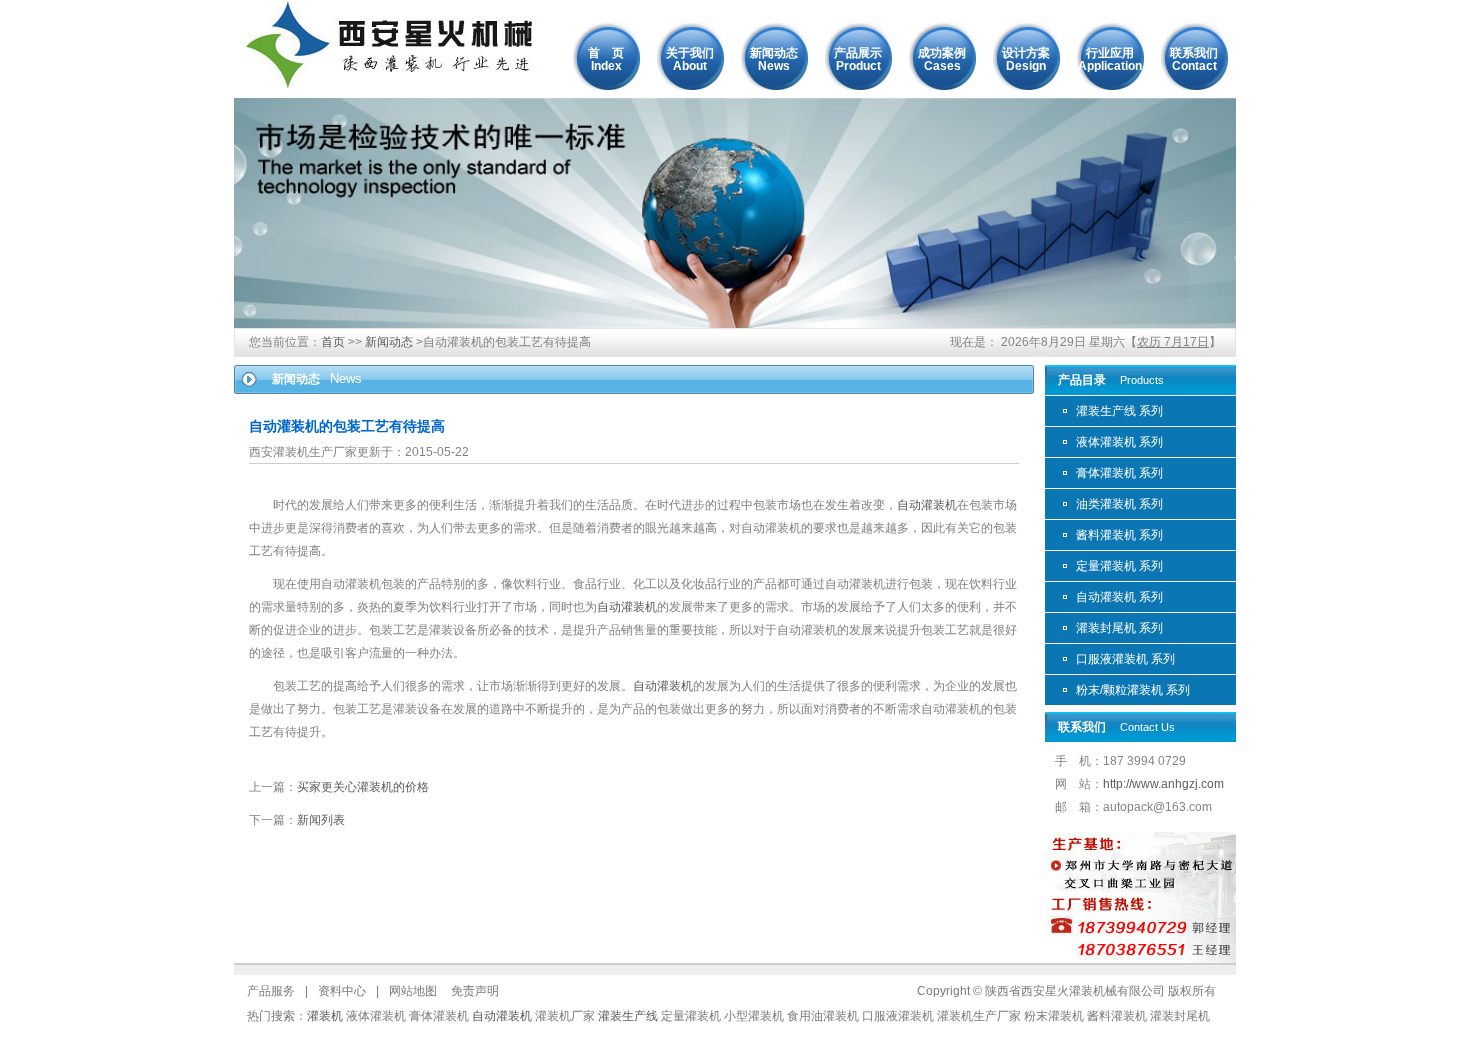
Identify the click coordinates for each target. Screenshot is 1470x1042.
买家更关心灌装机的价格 (363, 787)
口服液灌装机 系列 (1125, 659)
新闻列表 (321, 820)
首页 (333, 342)
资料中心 (342, 991)
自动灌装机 (927, 505)
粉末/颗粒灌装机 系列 (1133, 690)
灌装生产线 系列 (1119, 411)
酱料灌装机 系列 (1119, 535)
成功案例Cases (942, 59)
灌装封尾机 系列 (1119, 628)
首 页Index (606, 59)
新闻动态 (389, 342)
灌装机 (325, 1016)
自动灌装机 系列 (1119, 597)
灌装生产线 (628, 1016)
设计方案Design (1026, 59)
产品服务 (271, 991)
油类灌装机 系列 (1119, 504)
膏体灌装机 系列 (1119, 473)
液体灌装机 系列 (1119, 442)
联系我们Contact (1194, 59)
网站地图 (413, 991)
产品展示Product (858, 59)
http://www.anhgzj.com (1163, 784)
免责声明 (475, 991)
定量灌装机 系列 (1119, 566)
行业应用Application (1110, 59)
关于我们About (690, 59)
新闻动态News (774, 59)
